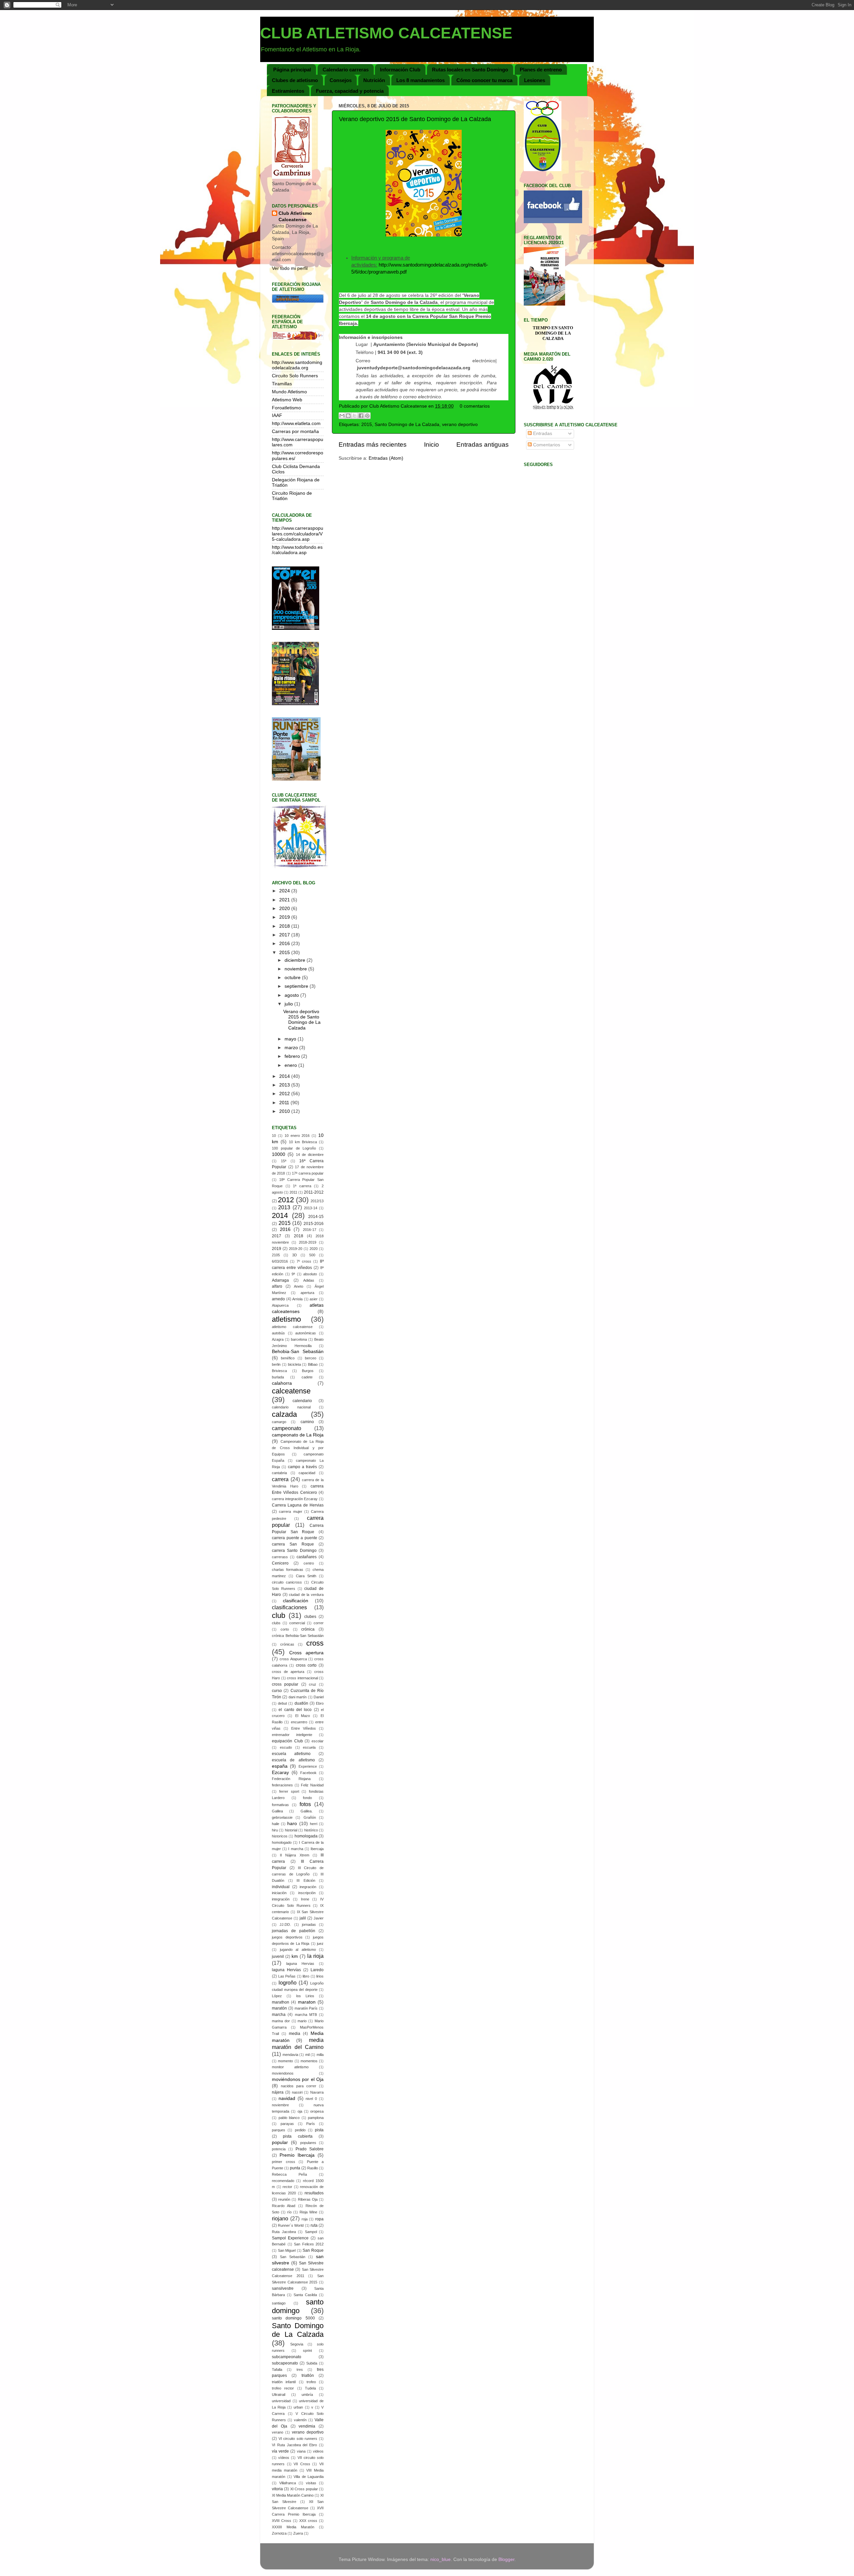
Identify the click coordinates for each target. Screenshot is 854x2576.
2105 (276, 1255)
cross (315, 1643)
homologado (282, 1842)
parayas (287, 2124)
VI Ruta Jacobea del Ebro (294, 2445)
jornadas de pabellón (294, 1931)
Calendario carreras (346, 70)
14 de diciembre (310, 1155)
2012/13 (317, 1201)
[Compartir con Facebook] (361, 416)
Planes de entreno (541, 70)
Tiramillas (282, 384)
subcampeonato (287, 2357)
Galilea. (307, 1811)
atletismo (286, 1319)
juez (320, 1944)
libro (306, 1976)
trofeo (311, 2382)
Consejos (341, 80)
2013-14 (311, 1208)
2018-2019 (308, 1242)
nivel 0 (311, 2099)
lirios (320, 1976)
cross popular (285, 1684)
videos (318, 2451)
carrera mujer (290, 1512)
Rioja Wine (308, 2212)
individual (281, 1887)
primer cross (284, 2162)
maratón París (306, 2008)
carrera (280, 1479)
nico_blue (441, 2559)
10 (274, 1136)
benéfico (288, 1358)
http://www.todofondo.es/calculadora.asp (297, 550)
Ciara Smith (306, 1576)
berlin (276, 1364)
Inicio (432, 445)
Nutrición (374, 80)
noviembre (296, 969)
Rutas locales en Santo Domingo (470, 70)
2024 (285, 891)
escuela (309, 1747)
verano (278, 2432)
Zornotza (279, 2533)
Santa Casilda (305, 2295)
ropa (319, 2219)
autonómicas (306, 1333)
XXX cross (308, 2521)
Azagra (278, 1339)
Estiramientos (288, 91)
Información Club (400, 70)
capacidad (307, 1473)
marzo (292, 1048)
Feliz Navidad (312, 1785)
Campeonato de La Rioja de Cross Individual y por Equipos (298, 1448)
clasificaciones (289, 1607)
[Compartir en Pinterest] (367, 416)
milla (320, 2055)
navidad (287, 2098)
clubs (276, 1623)
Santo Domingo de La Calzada (407, 424)
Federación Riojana (291, 1779)
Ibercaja (317, 1849)
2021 (285, 900)
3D (295, 1255)
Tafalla (277, 2370)
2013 (285, 1085)
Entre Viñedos (304, 1728)
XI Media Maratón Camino (293, 2495)
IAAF (277, 415)
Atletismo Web (287, 400)
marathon (281, 2002)
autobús (278, 1333)
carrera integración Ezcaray (295, 1499)
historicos (280, 1836)
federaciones (282, 1785)
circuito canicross (287, 1582)
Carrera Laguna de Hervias (298, 1505)
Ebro (320, 1703)
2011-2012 (314, 1192)
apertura (307, 1293)
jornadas (309, 1924)
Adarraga (280, 1280)
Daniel (319, 1697)
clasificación (296, 1601)
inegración (308, 1887)
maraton (307, 2002)
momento (285, 2061)
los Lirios (305, 1996)
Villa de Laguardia (309, 2477)
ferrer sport (289, 1791)
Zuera (298, 2533)
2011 (285, 1103)
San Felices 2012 (309, 2244)
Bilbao (313, 1364)
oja (300, 2111)
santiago (279, 2303)
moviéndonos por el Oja (298, 2079)
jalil (303, 1918)
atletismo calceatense (292, 1327)
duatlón (301, 1703)
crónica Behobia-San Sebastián (298, 1636)
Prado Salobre (310, 2149)
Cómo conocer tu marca (484, 80)
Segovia (297, 2344)
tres (300, 2370)
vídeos (284, 2458)
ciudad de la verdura (306, 1595)
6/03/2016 (280, 1261)
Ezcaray (280, 1773)
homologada (306, 1836)
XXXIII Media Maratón (293, 2527)
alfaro (277, 1286)
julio (289, 1004)
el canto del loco (295, 1710)
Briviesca (279, 1371)
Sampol (311, 2232)
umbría (307, 2395)
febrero (293, 1056)
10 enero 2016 (297, 1136)
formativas (280, 1805)
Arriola (297, 1299)
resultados (314, 2193)
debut (282, 1703)
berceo (311, 1358)
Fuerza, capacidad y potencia (350, 91)
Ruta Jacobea (284, 2232)
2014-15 (316, 1217)
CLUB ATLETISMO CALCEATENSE (386, 33)
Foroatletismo (286, 408)
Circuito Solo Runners (295, 376)
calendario (302, 1401)
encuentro (299, 1722)
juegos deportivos (287, 1937)
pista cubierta (298, 2136)
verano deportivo (460, 424)
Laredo (317, 1970)
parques (279, 2130)
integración (281, 1899)
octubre (293, 978)
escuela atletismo (291, 1754)
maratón (279, 2008)
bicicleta (294, 1364)
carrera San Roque (293, 1544)
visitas (311, 2483)
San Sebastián (293, 2257)
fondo (307, 1798)
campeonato (287, 1428)
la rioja (315, 1956)
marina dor (281, 2021)
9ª (293, 1274)
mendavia (290, 2055)
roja (305, 2219)
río (289, 2212)
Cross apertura (306, 1653)
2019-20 (296, 1249)
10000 (279, 1154)
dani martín (298, 1697)
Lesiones (535, 80)
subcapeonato (285, 2363)
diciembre (296, 960)
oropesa (317, 2111)
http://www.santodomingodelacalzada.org (297, 365)
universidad (281, 2401)
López (277, 1996)
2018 (285, 926)
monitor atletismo (290, 2067)
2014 (285, 1076)
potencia (279, 2149)
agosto (292, 995)
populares (308, 2143)
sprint (307, 2350)
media (295, 2034)
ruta (314, 2225)
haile (276, 1824)
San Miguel (287, 2250)
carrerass (280, 1557)
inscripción (307, 1893)
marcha (279, 2015)
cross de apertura (288, 1672)
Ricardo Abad (284, 2206)
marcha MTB (306, 2015)
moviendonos (283, 2073)
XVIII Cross (282, 2521)
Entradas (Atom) (386, 458)
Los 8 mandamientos (420, 80)
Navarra (317, 2092)
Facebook (308, 1773)
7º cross (304, 1261)
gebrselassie (282, 1817)
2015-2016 (314, 1224)
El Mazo (303, 1716)
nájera (278, 2092)
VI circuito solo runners (298, 2439)
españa (280, 1766)
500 (312, 1255)
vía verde (280, 2451)
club (279, 1615)
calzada (284, 1414)
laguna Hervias (300, 1964)
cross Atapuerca (293, 1659)
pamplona (316, 2118)
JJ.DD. (285, 1924)
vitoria (277, 2489)
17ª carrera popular (308, 1173)
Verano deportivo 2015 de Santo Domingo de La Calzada (415, 119)
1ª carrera (302, 1186)
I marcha (296, 1849)
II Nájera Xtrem (294, 1855)
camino (307, 1422)
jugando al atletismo (298, 1950)
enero (291, 1065)
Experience (308, 1766)
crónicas (287, 1644)
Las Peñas (287, 1976)
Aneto (299, 1286)
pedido (300, 2130)
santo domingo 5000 (293, 2318)
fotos (305, 1804)
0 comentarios (475, 406)
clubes (310, 1617)
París (311, 2124)
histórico (311, 1830)
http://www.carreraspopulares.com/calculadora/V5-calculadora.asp (298, 534)
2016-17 (310, 1230)
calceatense (291, 1391)
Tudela (310, 2388)
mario (302, 2021)
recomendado (283, 2181)
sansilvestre (283, 2288)
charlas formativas (288, 1570)
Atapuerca (280, 1305)
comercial (297, 1623)
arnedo (278, 1299)
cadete (307, 1377)
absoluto (310, 1274)
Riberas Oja (308, 2199)
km (295, 1956)
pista (319, 2130)
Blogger (506, 2559)
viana (301, 2451)
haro (292, 1824)
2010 (285, 1111)
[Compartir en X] (355, 416)
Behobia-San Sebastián (298, 1352)
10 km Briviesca (303, 1142)
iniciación (279, 1893)
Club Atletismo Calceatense (295, 217)
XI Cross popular (304, 2489)
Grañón (310, 1817)
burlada (278, 1377)
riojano (280, 2218)
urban (298, 2407)
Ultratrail (279, 2395)
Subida (312, 2363)
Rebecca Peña (289, 2174)
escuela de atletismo (293, 1760)
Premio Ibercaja (297, 2155)
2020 (285, 909)
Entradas (542, 434)
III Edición (306, 1880)
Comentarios (546, 445)
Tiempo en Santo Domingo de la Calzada (553, 333)
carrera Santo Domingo (294, 1551)
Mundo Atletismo (289, 392)
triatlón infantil (284, 2382)
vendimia (307, 2426)
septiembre (297, 986)
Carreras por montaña (295, 432)
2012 (285, 1094)
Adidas (309, 1280)
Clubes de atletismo (295, 80)
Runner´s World (291, 2225)
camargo (279, 1422)
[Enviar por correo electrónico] (342, 416)
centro (309, 1563)
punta (295, 2168)
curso (277, 1691)
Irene (305, 1899)
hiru (275, 1830)
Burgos (308, 1371)
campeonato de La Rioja (298, 1435)
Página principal (292, 70)
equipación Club (287, 1741)
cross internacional (302, 1678)
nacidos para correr (299, 2086)
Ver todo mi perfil (290, 268)
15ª (284, 1161)
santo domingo (298, 2306)
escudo (286, 1747)
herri (314, 1824)
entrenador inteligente (292, 1735)
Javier (319, 1918)
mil (307, 2055)
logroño (288, 1983)
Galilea (277, 1811)
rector (287, 2187)
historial (291, 1830)
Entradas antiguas (483, 445)
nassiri (297, 2092)
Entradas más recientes (373, 445)
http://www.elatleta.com (296, 423)
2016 (285, 944)
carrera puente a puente (295, 1538)
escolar (318, 1741)
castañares (307, 1557)
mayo (291, 1039)
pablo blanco (289, 2118)
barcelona (299, 1339)
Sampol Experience (290, 2238)
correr (319, 1623)
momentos (309, 2061)
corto (285, 1629)
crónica (308, 1629)
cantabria (279, 1473)
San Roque (313, 2250)
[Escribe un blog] (348, 416)
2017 (285, 935)
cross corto (306, 1665)
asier (314, 1299)
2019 (285, 917)
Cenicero (280, 1563)
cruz (313, 1684)
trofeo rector (283, 2388)
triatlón (308, 2376)
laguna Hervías (286, 1970)
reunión (284, 2199)
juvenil (278, 1957)
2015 (367, 424)
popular (280, 2142)
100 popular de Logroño (294, 1148)
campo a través (302, 1467)
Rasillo (313, 2168)
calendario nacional (291, 1407)
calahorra (282, 1383)
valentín (300, 2420)
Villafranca (288, 2483)
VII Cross (302, 2464)
